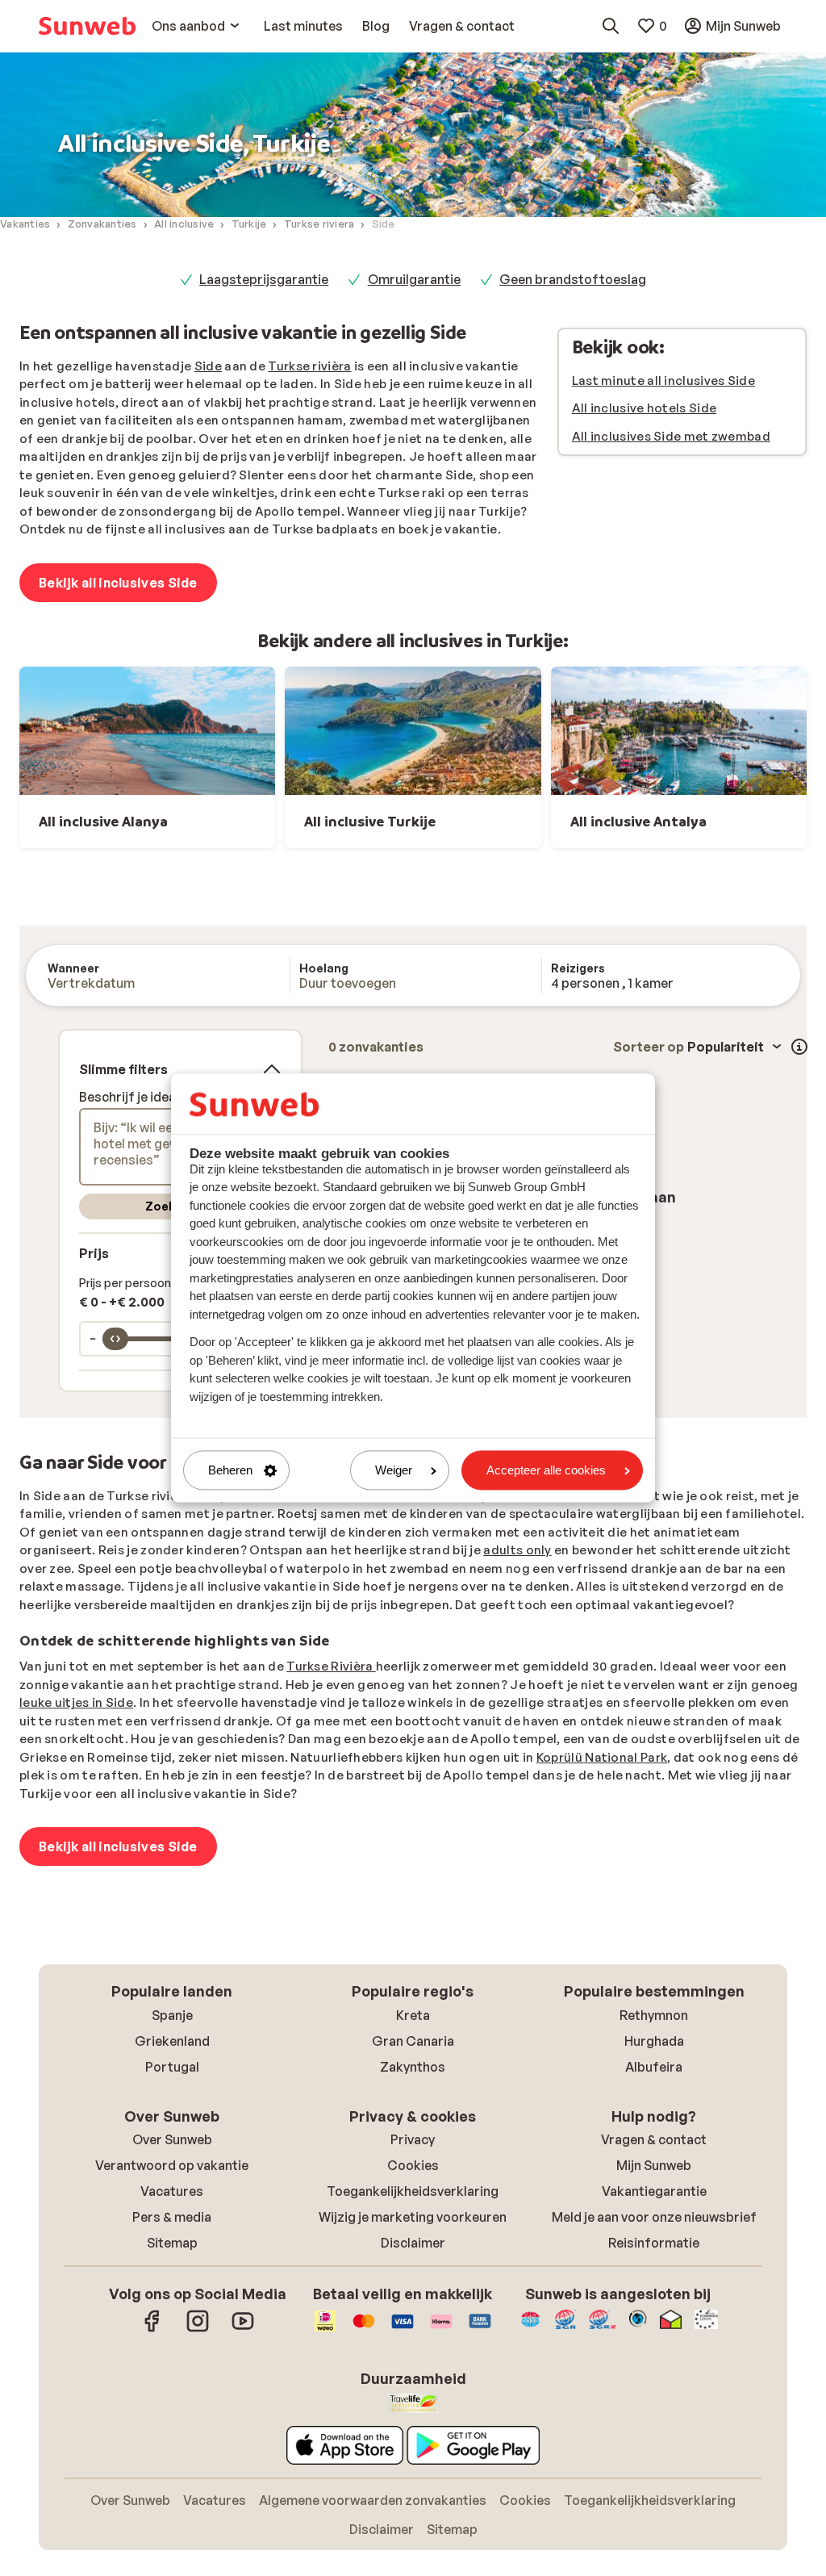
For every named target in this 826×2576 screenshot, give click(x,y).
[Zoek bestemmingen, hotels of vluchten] (611, 26)
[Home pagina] (87, 26)
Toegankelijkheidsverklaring (413, 2191)
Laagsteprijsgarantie (264, 279)
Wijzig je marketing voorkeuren (413, 2217)
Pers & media (172, 2217)
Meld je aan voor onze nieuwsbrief (654, 2217)
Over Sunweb (172, 2139)
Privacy (413, 2139)
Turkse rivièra (309, 366)
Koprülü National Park (602, 1757)
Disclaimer (413, 2243)
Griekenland (172, 2041)
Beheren (230, 1470)
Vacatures (172, 2191)
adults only (517, 1550)
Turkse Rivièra (331, 1666)
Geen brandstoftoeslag (573, 279)
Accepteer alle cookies (546, 1470)
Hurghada (654, 2041)
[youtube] (243, 2329)
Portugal (172, 2067)
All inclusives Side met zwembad (671, 436)
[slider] (115, 1339)
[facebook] (152, 2329)
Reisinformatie (654, 2243)
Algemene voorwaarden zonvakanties (373, 2500)
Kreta (413, 2015)
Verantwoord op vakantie (172, 2165)
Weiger (394, 1470)
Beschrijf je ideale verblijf (156, 1097)
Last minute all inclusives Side (663, 381)
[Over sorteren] (799, 1047)
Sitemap (172, 2243)
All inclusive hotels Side (645, 408)
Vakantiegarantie (654, 2191)
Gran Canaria (413, 2041)
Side (208, 366)
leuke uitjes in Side (76, 1702)
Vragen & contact (654, 2139)
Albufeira (654, 2067)
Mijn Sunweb (654, 2165)
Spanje (172, 2015)
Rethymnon (654, 2015)
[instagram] (198, 2329)
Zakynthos (413, 2067)
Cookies (413, 2165)
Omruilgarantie (414, 279)
